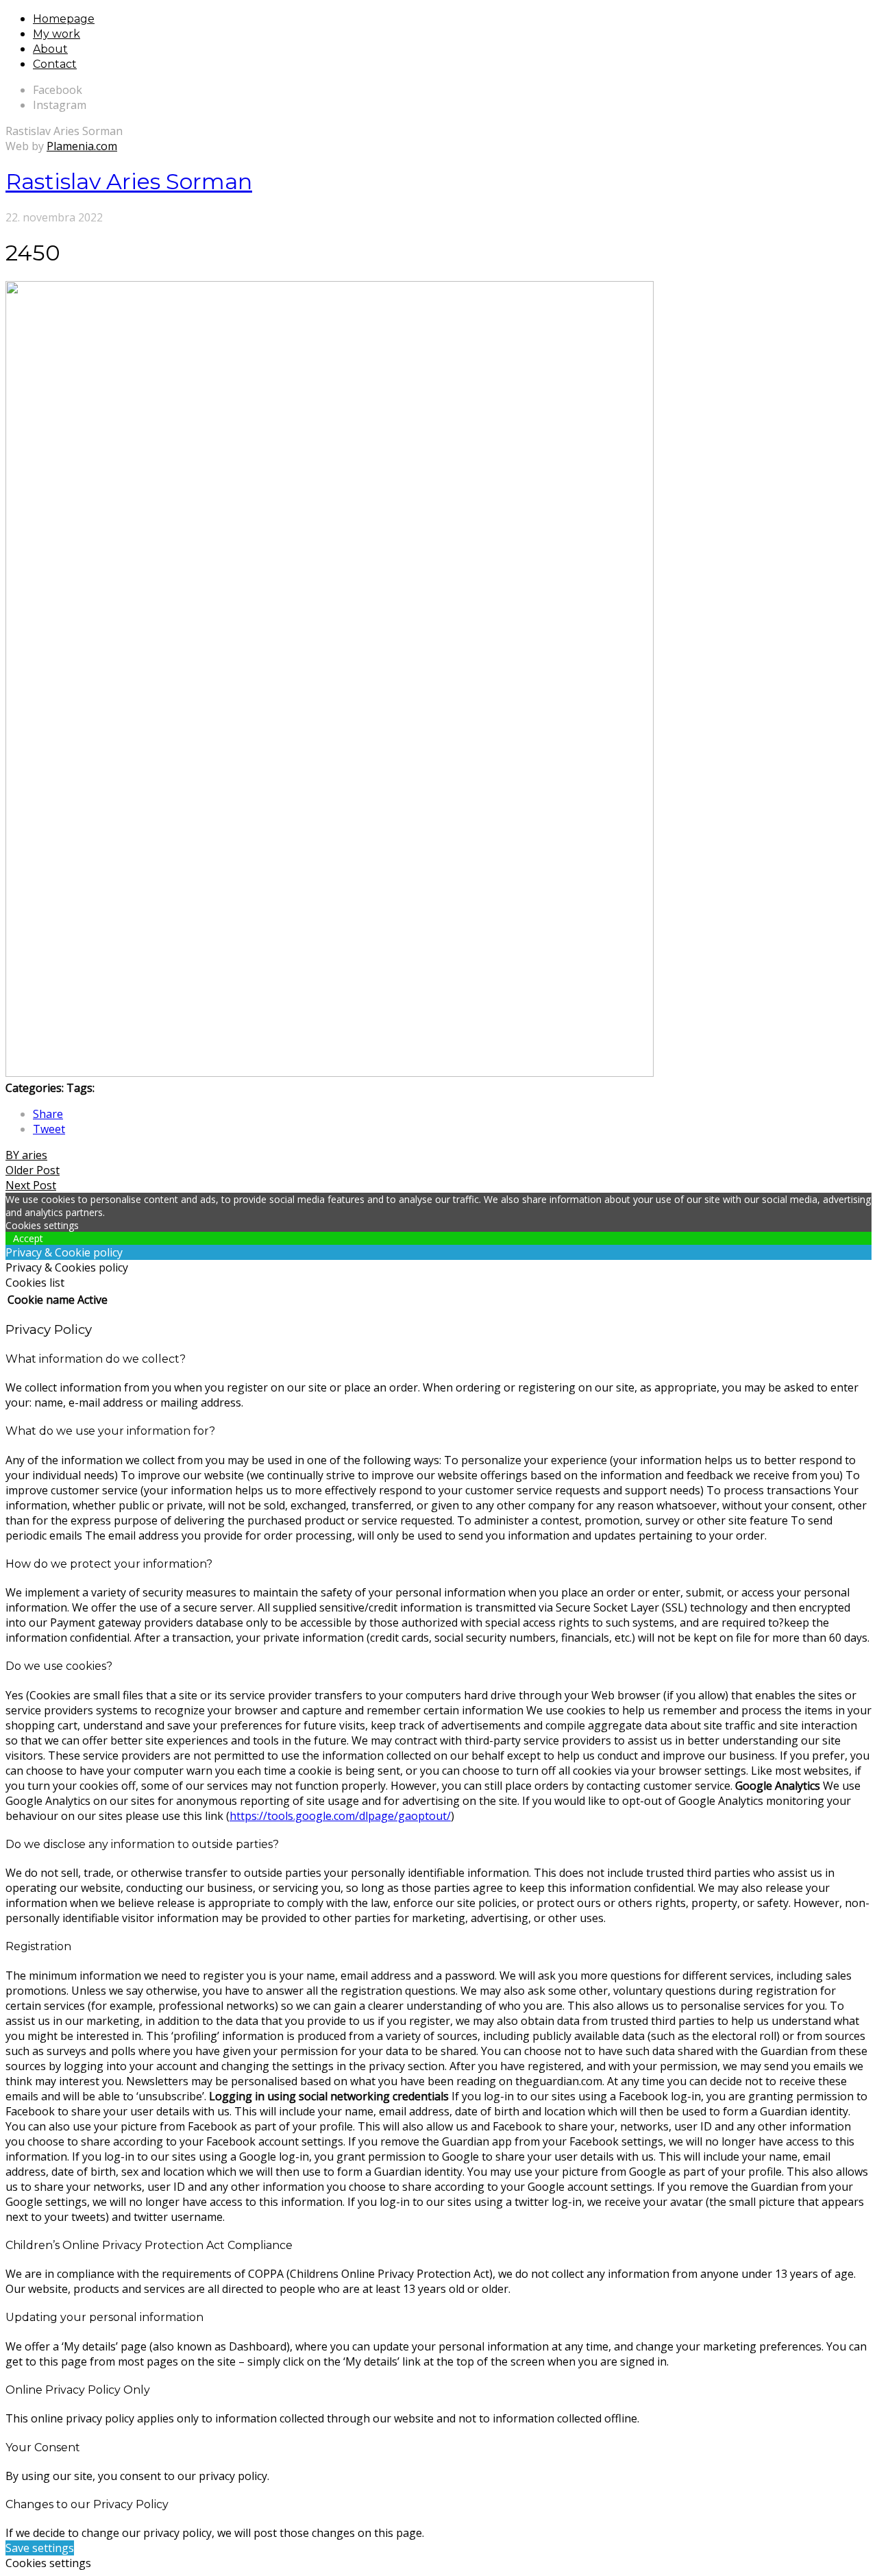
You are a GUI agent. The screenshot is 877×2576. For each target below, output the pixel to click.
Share (48, 1114)
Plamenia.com (82, 146)
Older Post (33, 1170)
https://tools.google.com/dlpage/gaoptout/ (340, 1816)
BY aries (26, 1155)
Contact (55, 64)
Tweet (49, 1129)
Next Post (31, 1185)
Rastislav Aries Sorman (129, 181)
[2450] (330, 1073)
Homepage (64, 19)
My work (57, 34)
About (50, 49)
